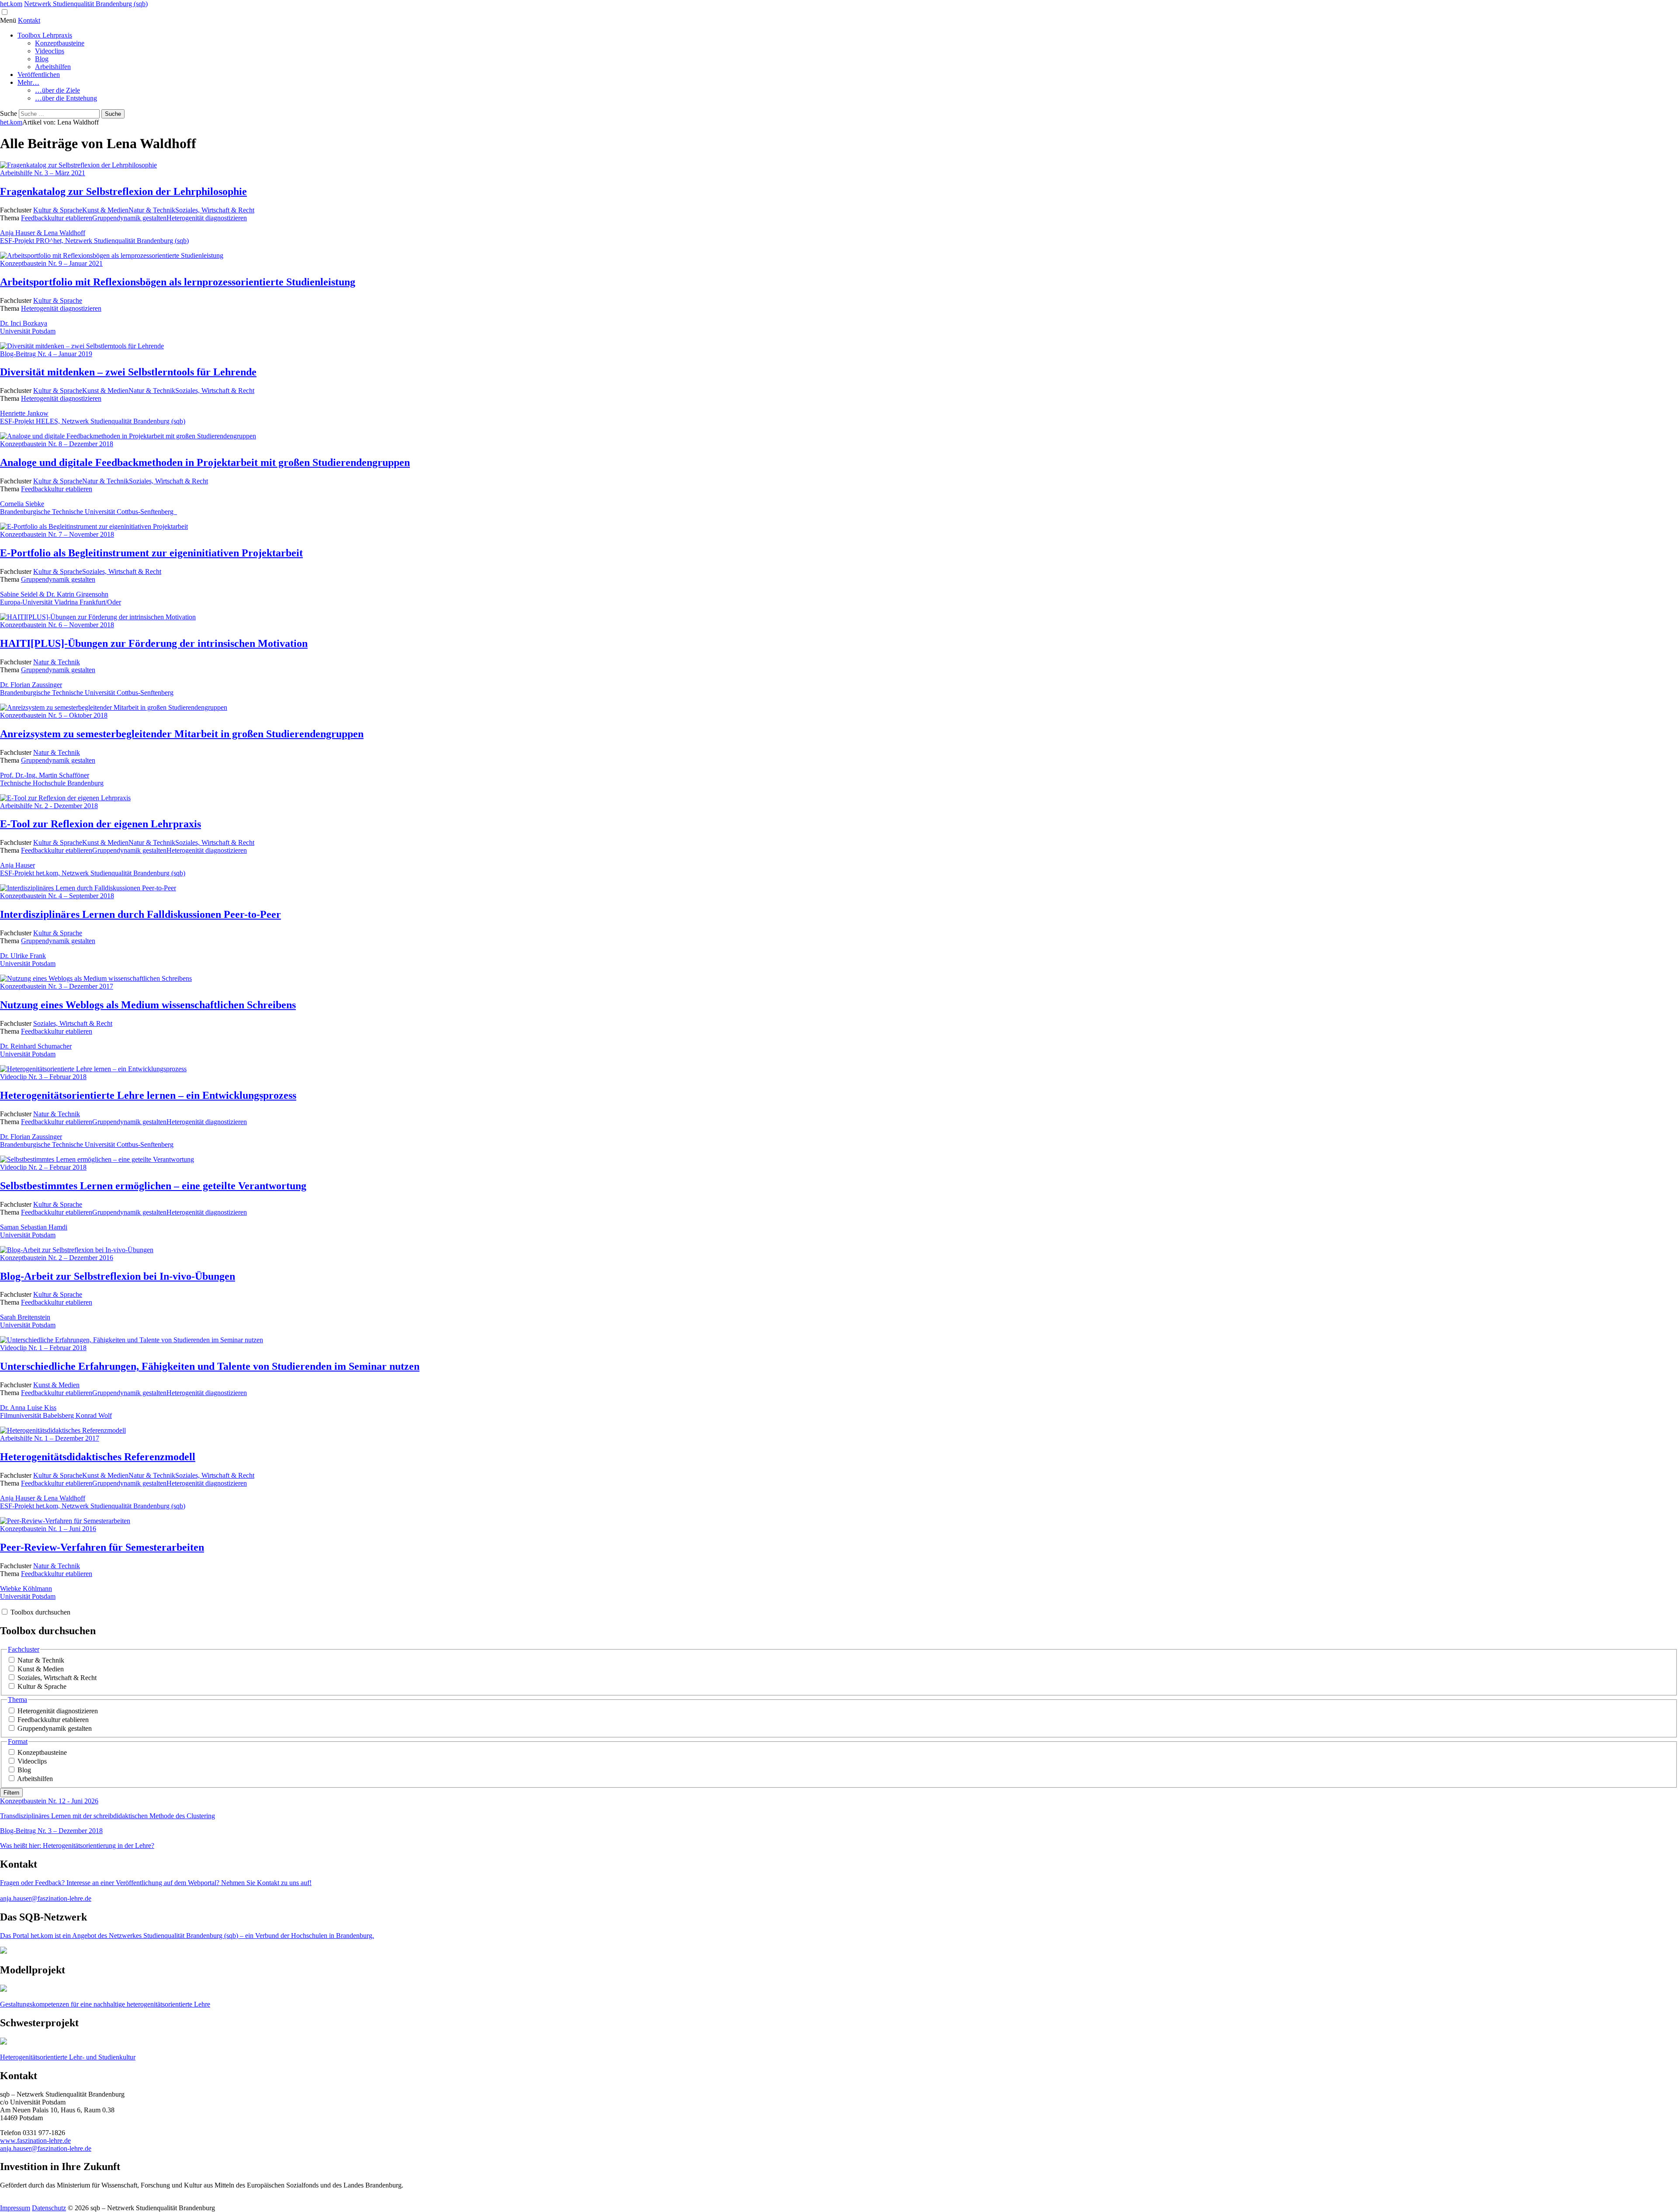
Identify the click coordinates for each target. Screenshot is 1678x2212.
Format (18, 1741)
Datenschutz (49, 2208)
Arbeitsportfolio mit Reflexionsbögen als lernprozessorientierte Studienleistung (178, 282)
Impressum (15, 2208)
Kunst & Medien (105, 210)
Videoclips (50, 51)
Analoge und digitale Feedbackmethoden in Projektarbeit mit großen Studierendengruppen (205, 462)
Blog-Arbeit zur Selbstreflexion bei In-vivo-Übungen (118, 1276)
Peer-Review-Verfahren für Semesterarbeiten (102, 1547)
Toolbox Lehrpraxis (45, 35)
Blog (42, 59)
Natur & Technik (152, 210)
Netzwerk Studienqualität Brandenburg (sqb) (86, 4)
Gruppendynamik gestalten (129, 218)
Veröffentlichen (39, 75)
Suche (9, 113)
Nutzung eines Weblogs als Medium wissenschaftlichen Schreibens (148, 1005)
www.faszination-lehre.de (35, 2141)
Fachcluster (24, 1649)
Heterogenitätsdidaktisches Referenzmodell (98, 1457)
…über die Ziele (57, 90)
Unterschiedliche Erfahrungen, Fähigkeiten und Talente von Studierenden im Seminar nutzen (210, 1366)
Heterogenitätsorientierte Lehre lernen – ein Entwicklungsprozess (148, 1095)
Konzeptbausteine (60, 43)
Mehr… (28, 82)
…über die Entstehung (66, 98)
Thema (17, 1700)
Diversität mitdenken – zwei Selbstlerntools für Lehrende (128, 372)
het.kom (11, 4)
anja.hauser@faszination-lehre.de (46, 2148)
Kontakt (29, 20)
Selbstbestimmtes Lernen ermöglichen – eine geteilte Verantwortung (153, 1186)
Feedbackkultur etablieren (57, 218)
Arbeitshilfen (53, 67)
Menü (8, 20)
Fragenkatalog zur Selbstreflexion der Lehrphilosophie (123, 191)
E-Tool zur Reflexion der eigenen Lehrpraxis (101, 824)
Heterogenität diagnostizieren (207, 218)
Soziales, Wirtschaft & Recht (215, 210)
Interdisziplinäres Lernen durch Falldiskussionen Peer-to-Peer (140, 914)
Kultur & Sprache (58, 210)
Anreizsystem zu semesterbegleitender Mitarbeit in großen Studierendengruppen (182, 734)
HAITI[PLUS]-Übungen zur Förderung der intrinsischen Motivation (154, 643)
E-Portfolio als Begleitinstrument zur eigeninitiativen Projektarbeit (151, 553)
